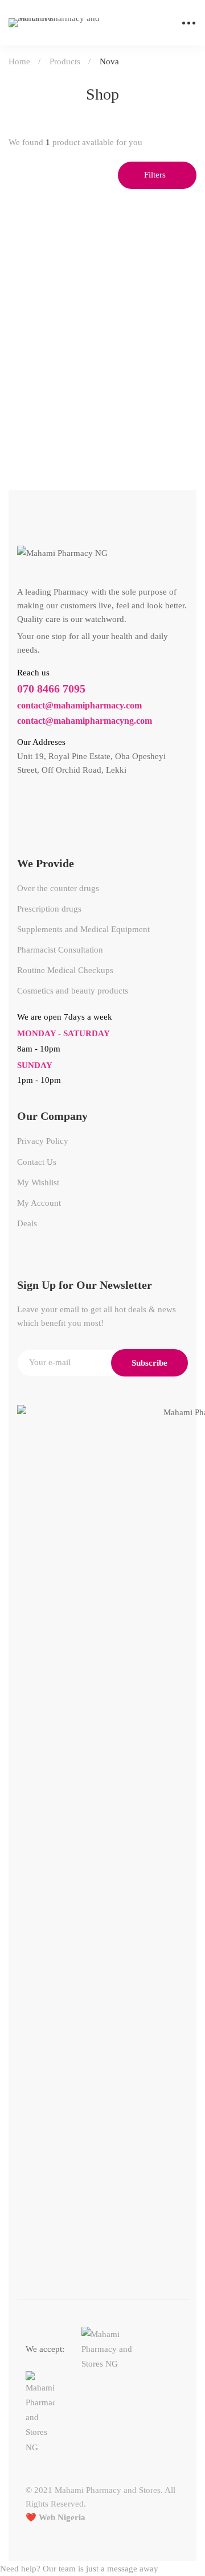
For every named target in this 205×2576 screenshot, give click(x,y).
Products (65, 61)
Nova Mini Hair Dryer (55, 414)
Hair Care (31, 396)
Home (19, 61)
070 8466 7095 (51, 689)
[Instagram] (47, 801)
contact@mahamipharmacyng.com (85, 721)
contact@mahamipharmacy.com (79, 705)
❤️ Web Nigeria (56, 2517)
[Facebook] (22, 801)
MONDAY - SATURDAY (63, 1033)
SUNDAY (35, 1065)
